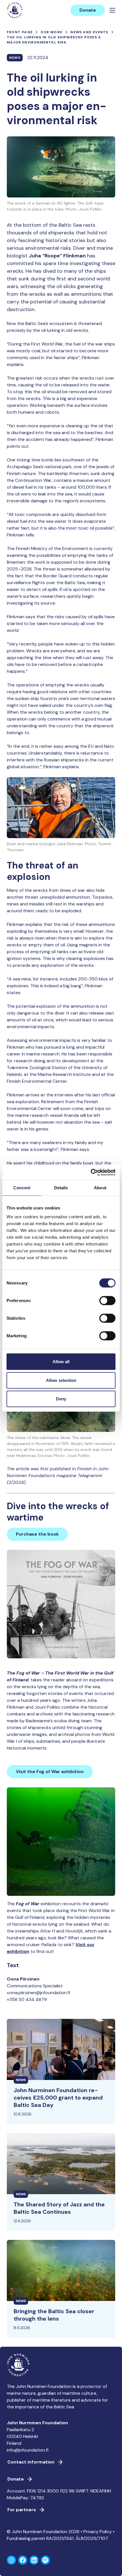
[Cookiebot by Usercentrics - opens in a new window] (91, 1172)
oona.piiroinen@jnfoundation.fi (38, 1993)
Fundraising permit (26, 2538)
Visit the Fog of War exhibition (50, 1772)
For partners (22, 2510)
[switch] (107, 1303)
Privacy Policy (98, 2532)
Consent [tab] (22, 1188)
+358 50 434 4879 (27, 1999)
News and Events (89, 32)
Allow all (61, 1362)
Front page (20, 32)
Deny (61, 1399)
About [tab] (100, 1188)
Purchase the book (37, 1534)
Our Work (51, 32)
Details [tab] (61, 1188)
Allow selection (61, 1380)
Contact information (31, 2462)
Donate (88, 10)
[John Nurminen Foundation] (15, 10)
